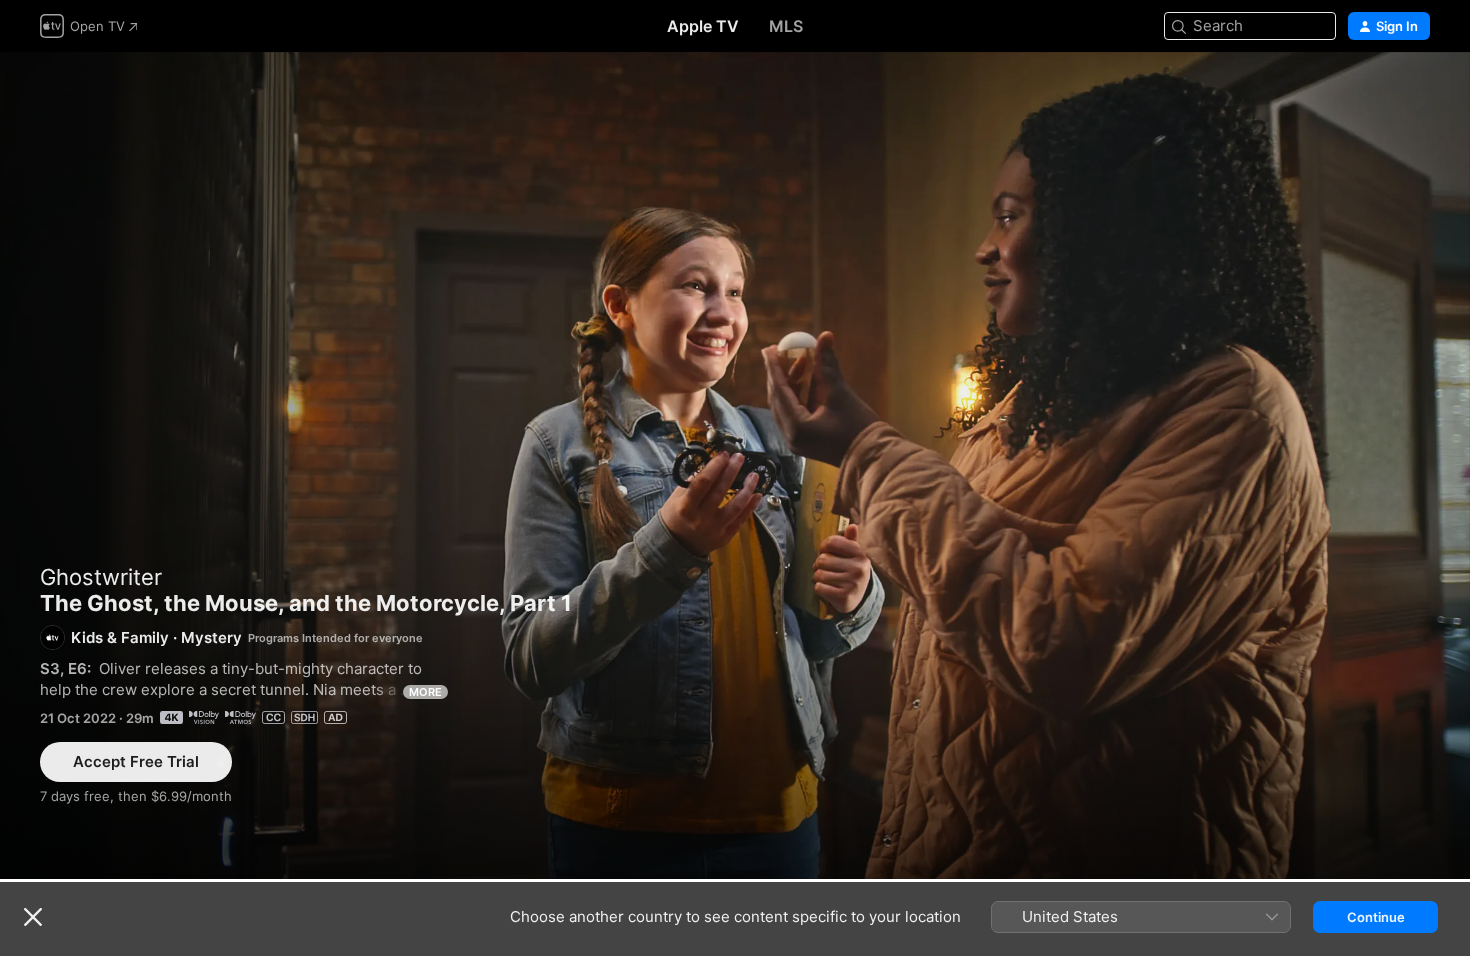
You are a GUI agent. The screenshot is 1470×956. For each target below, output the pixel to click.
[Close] (33, 917)
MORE (425, 692)
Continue (1376, 917)
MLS (786, 26)
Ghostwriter (101, 577)
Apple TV (703, 26)
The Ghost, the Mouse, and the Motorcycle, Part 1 (735, 465)
